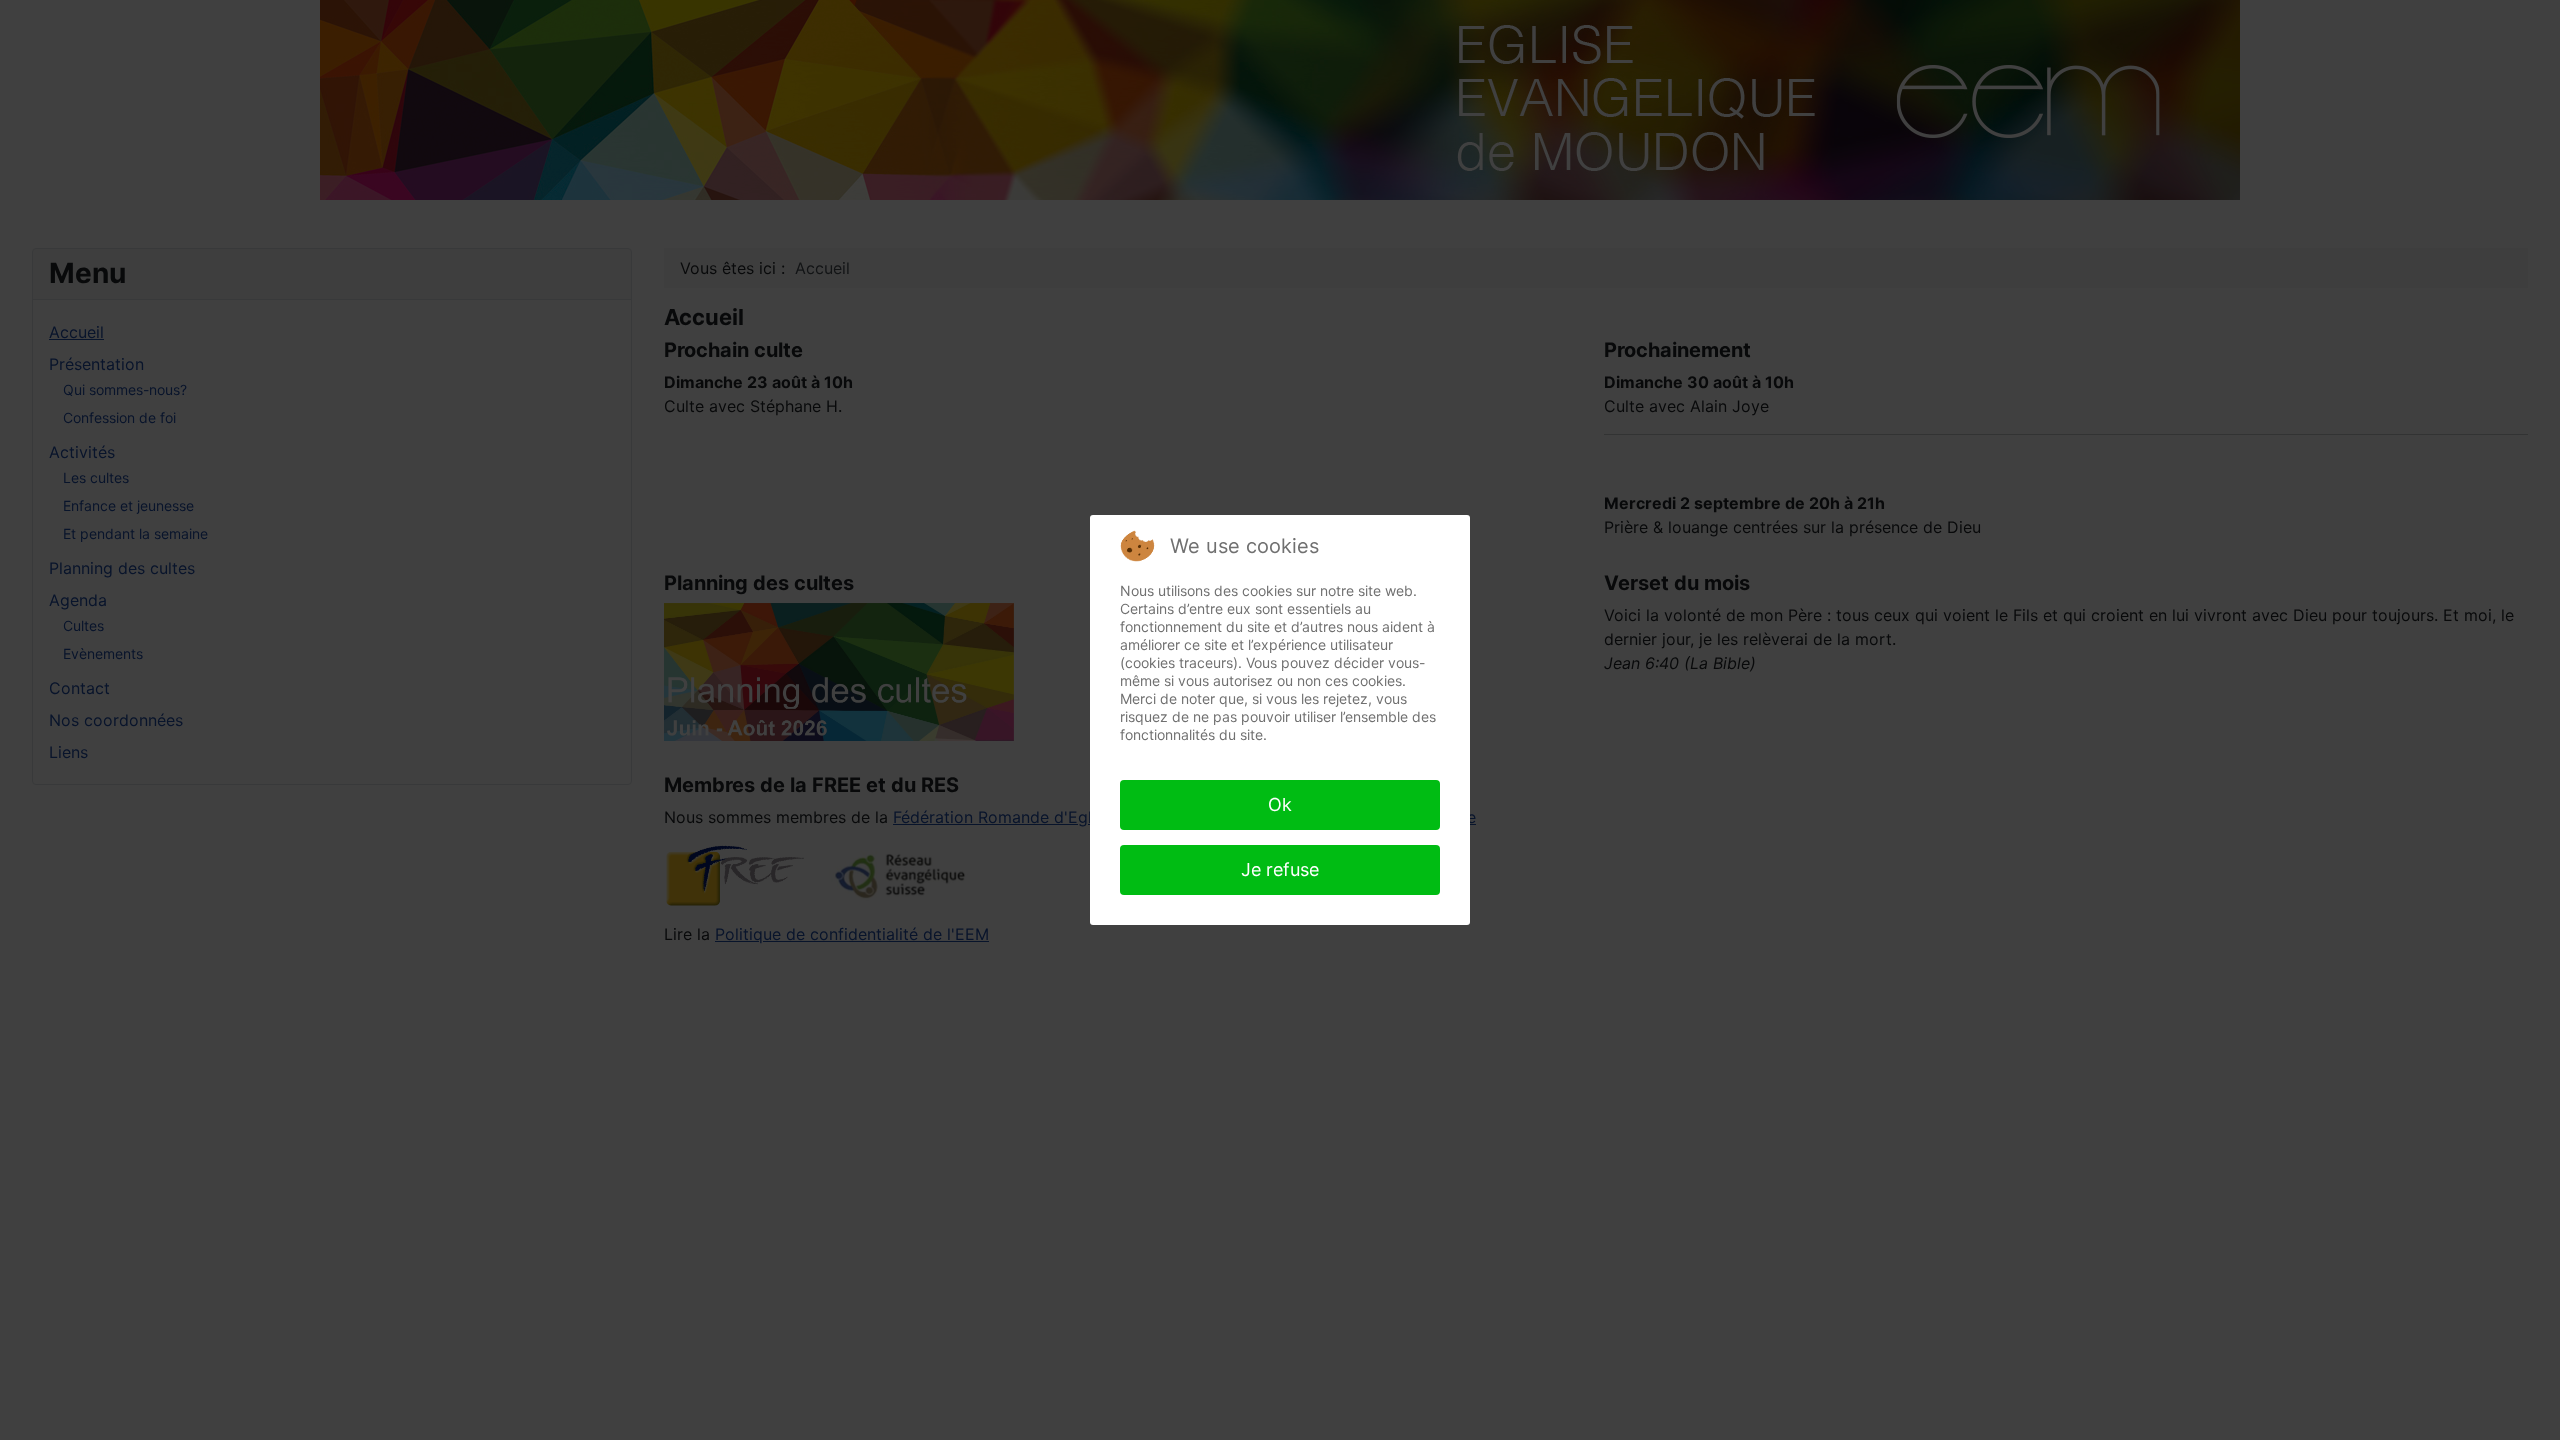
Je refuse (1280, 869)
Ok (1280, 804)
